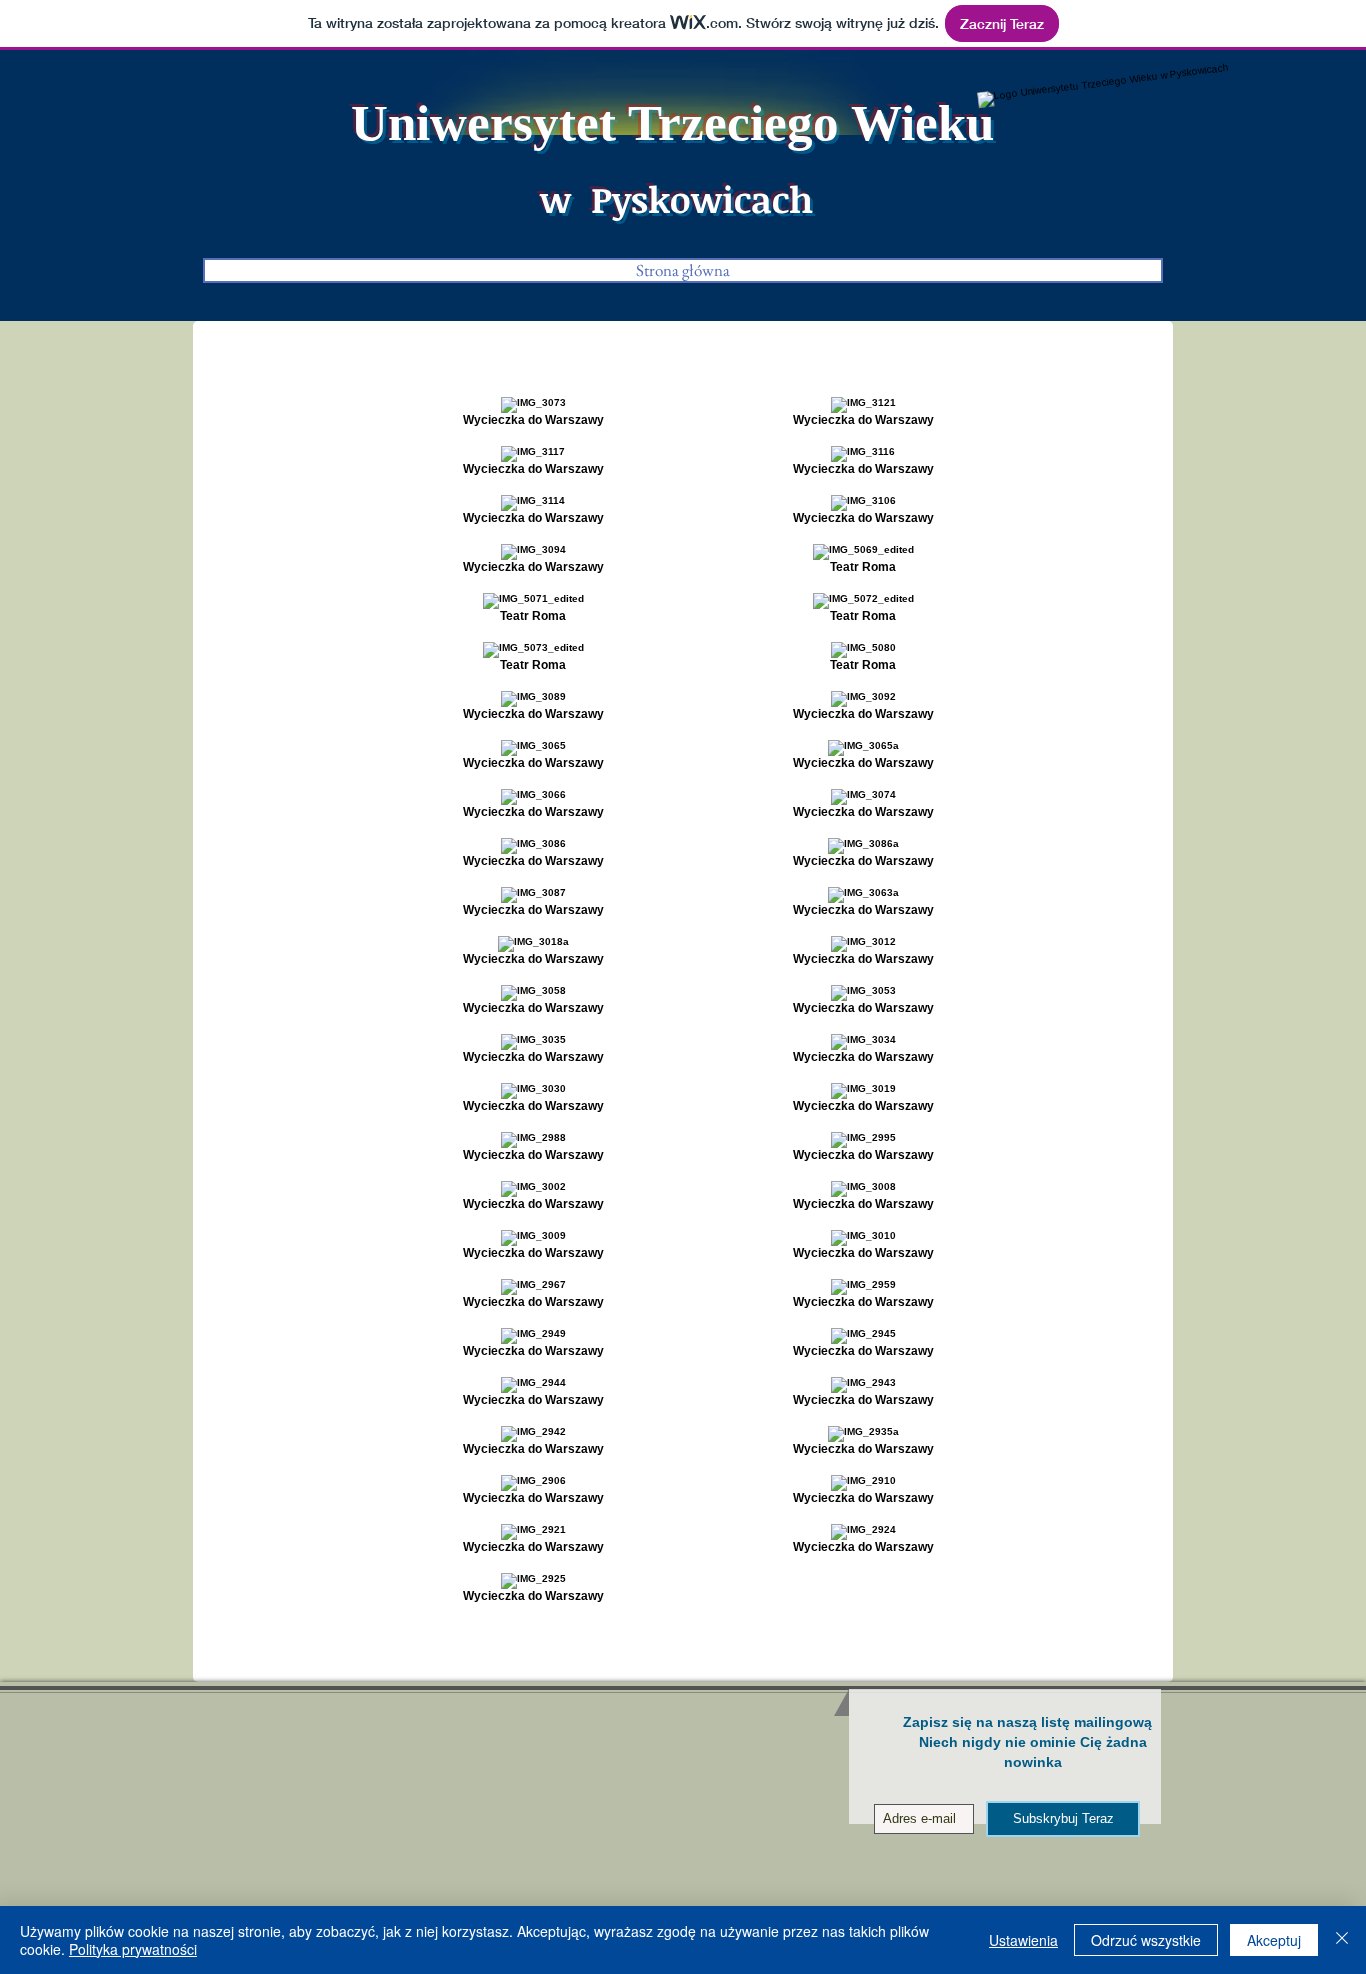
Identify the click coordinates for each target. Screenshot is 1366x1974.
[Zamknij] (1342, 1940)
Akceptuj (1274, 1940)
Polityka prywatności (133, 1949)
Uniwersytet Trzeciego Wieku (672, 123)
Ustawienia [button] (1023, 1940)
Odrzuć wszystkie (1146, 1940)
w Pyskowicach (676, 198)
